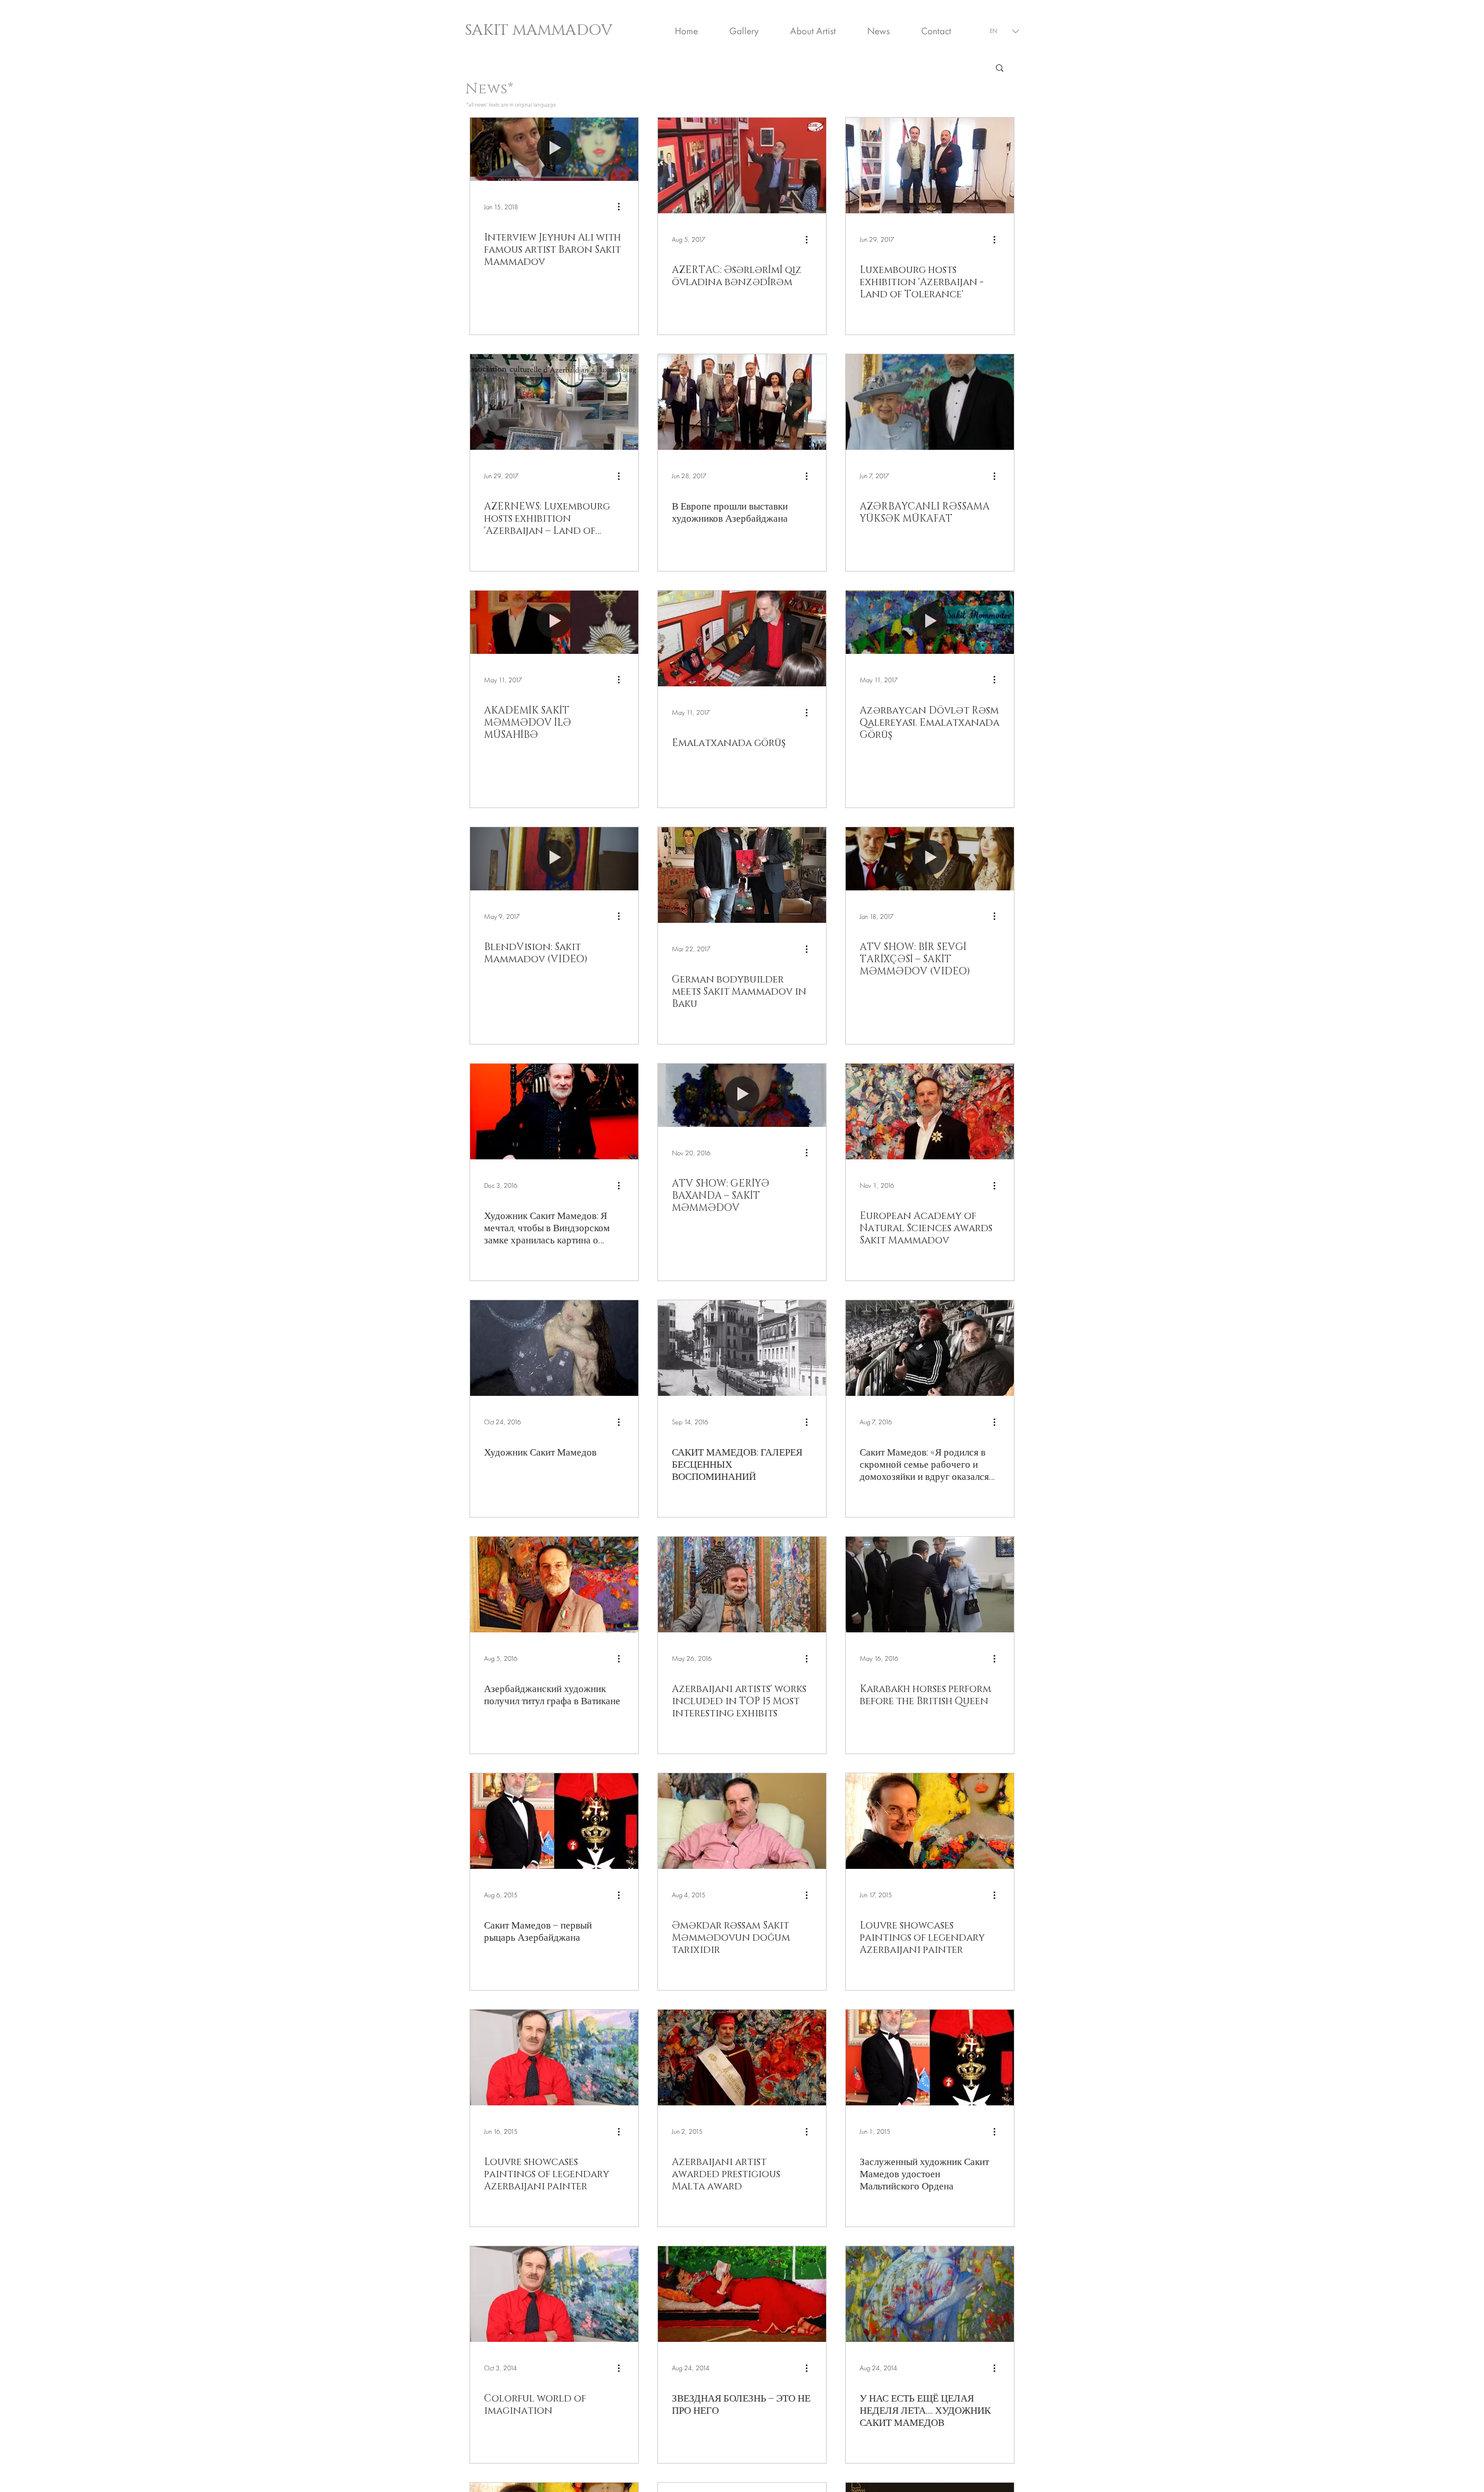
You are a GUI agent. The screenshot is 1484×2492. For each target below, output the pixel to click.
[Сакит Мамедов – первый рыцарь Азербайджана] (554, 1821)
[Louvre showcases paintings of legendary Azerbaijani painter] (930, 1821)
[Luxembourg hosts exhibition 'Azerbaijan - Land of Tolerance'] (930, 165)
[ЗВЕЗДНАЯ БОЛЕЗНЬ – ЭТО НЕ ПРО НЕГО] (742, 2294)
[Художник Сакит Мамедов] (554, 1348)
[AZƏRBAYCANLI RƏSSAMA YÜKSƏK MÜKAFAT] (930, 402)
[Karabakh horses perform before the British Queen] (930, 1585)
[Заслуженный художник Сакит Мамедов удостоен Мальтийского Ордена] (930, 2058)
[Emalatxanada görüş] (742, 639)
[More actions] (623, 207)
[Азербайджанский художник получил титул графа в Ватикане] (554, 1585)
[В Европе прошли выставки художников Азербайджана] (742, 402)
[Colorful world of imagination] (554, 2294)
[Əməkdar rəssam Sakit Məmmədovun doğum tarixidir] (742, 1821)
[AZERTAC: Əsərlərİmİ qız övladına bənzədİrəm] (742, 165)
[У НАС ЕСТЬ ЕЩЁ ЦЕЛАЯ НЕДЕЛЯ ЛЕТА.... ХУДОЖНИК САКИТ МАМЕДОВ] (930, 2294)
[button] (1000, 69)
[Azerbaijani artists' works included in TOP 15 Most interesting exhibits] (742, 1585)
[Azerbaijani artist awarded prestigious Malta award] (742, 2058)
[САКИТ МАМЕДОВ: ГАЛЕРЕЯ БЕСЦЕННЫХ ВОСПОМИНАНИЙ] (742, 1348)
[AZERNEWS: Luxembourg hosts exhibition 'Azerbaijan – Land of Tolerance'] (554, 402)
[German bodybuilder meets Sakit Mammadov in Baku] (742, 875)
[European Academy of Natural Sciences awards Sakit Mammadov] (930, 1112)
